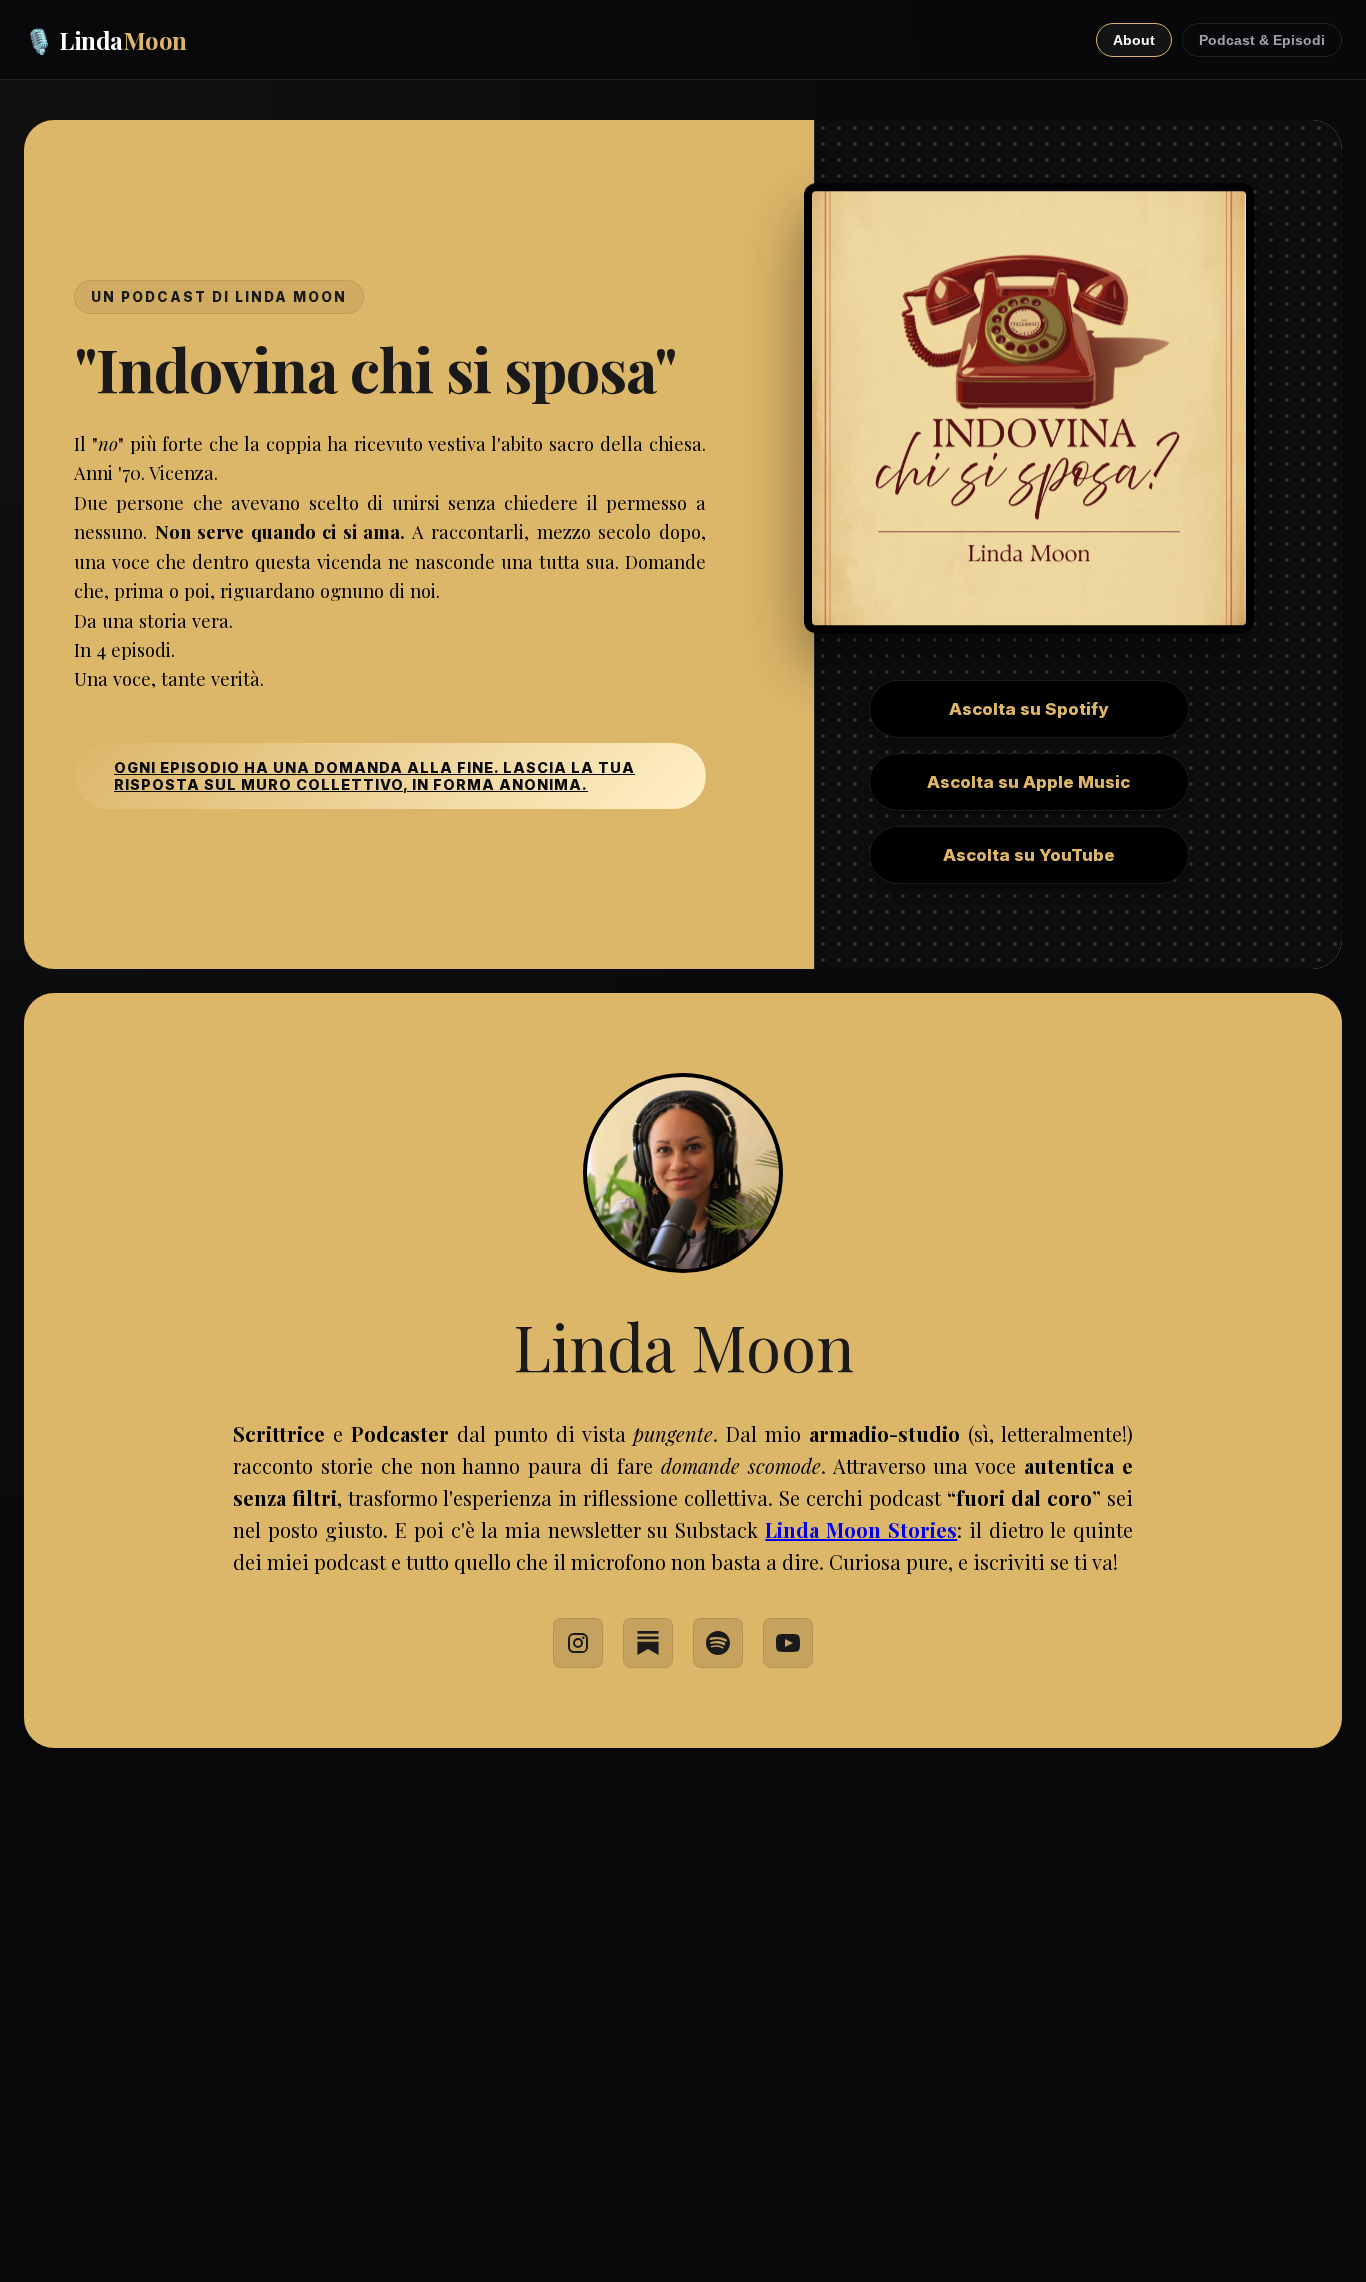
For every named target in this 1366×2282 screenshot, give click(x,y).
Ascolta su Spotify (1028, 709)
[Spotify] (718, 1643)
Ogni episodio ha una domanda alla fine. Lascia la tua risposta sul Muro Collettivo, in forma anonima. (374, 776)
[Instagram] (578, 1643)
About (1134, 40)
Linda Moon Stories (861, 1529)
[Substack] (648, 1643)
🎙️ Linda (105, 40)
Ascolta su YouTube (1029, 855)
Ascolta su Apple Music (1028, 782)
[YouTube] (788, 1643)
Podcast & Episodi (1262, 40)
